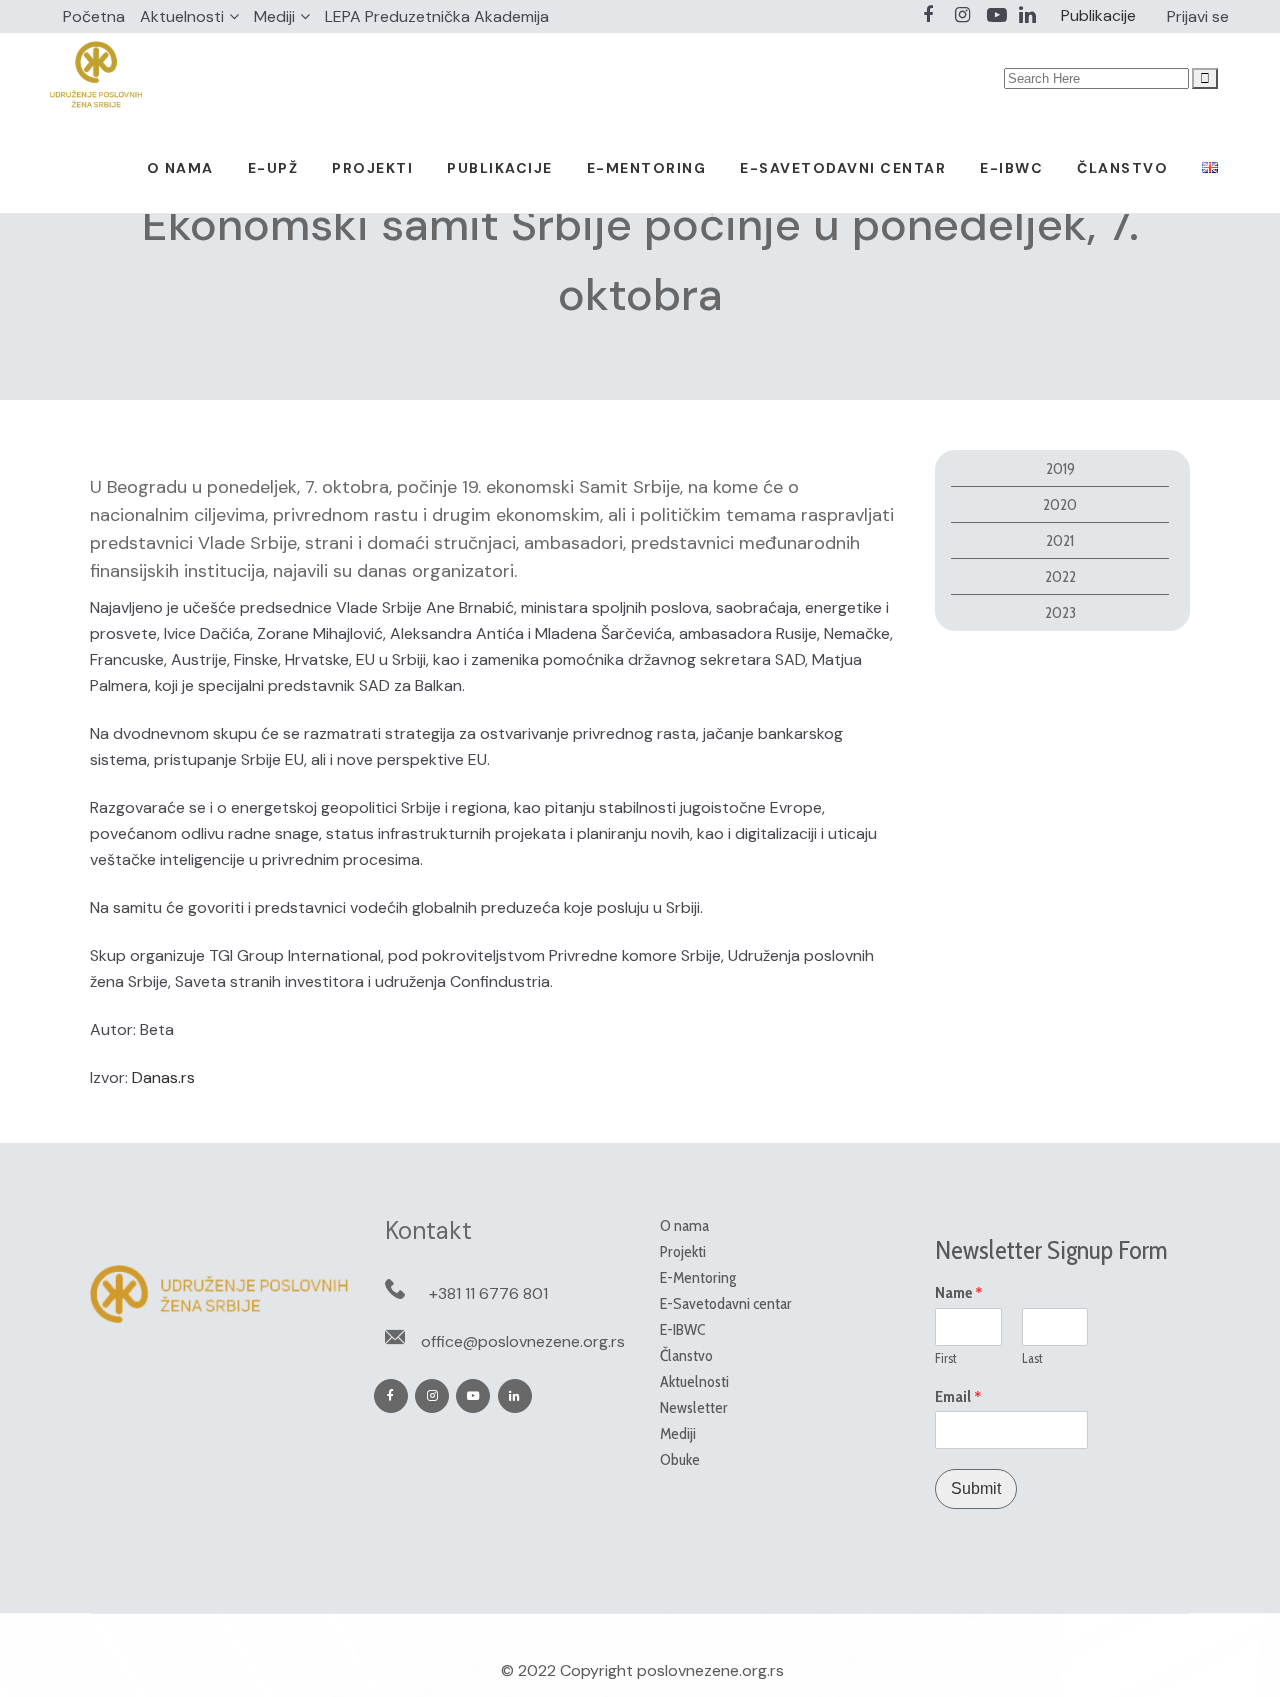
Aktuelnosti (182, 16)
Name (959, 1293)
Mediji (274, 16)
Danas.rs (163, 1077)
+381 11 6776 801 (488, 1293)
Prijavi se (1198, 16)
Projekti (683, 1251)
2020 (1060, 504)
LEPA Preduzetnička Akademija (437, 16)
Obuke (680, 1459)
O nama (684, 1225)
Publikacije (1098, 15)
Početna (94, 16)
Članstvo (686, 1355)
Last (1032, 1358)
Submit (976, 1488)
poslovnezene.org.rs (710, 1670)
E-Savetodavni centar (726, 1303)
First (946, 1358)
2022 (1060, 576)
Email (958, 1397)
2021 (1060, 540)
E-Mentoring (698, 1277)
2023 (1060, 612)
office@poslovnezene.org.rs (523, 1341)
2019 (1060, 468)
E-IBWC (682, 1329)
